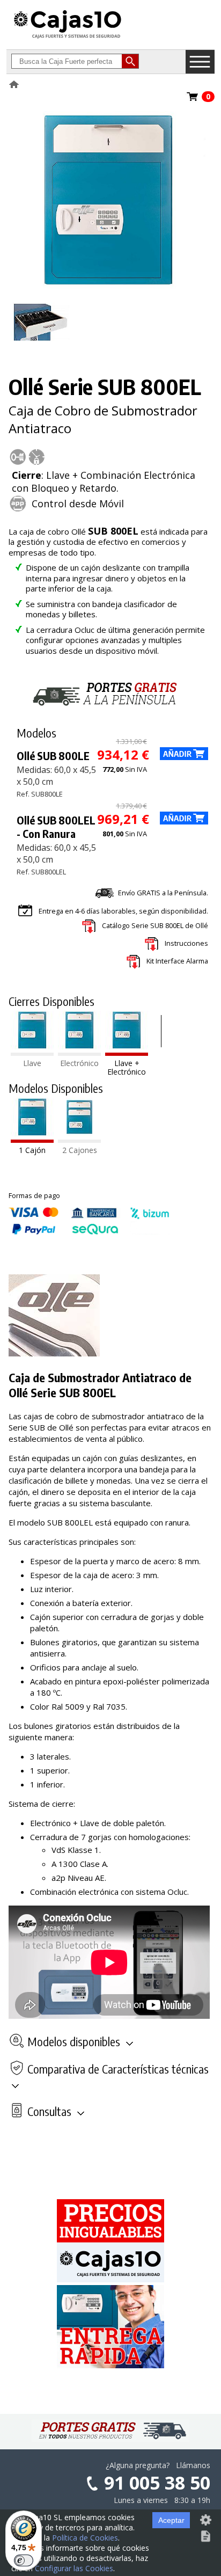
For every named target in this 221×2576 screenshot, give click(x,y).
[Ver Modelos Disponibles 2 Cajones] (79, 1140)
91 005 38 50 (157, 2483)
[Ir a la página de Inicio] (68, 38)
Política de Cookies (85, 2538)
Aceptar (171, 2520)
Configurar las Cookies (74, 2568)
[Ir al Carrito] (193, 100)
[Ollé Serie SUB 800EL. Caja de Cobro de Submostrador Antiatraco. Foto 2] (42, 346)
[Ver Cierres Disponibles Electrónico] (79, 1053)
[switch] (24, 2560)
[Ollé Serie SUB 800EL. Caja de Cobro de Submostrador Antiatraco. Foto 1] (108, 286)
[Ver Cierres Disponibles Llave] (32, 1053)
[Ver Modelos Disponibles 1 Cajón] (32, 1140)
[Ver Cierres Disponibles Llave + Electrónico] (127, 1053)
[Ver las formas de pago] (89, 1232)
